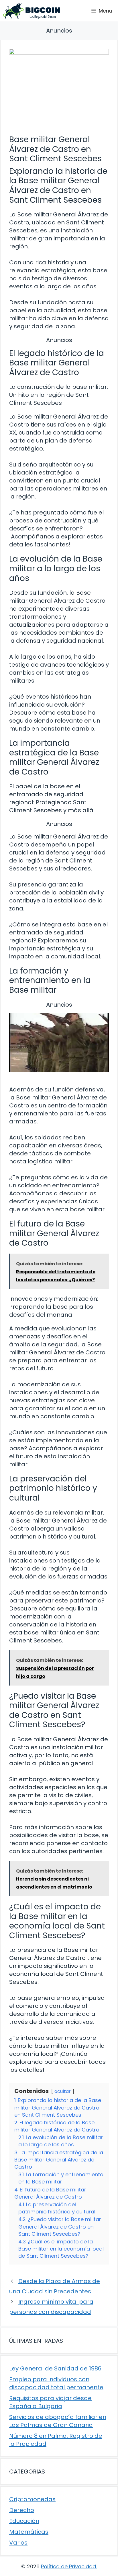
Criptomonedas (32, 2499)
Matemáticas (29, 2532)
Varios (18, 2543)
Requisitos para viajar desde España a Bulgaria (50, 2402)
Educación (24, 2521)
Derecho (22, 2510)
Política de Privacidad (68, 2566)
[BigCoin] (31, 11)
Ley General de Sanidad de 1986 (55, 2368)
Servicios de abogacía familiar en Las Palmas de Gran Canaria (58, 2421)
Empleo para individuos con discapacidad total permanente (56, 2383)
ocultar (63, 2091)
